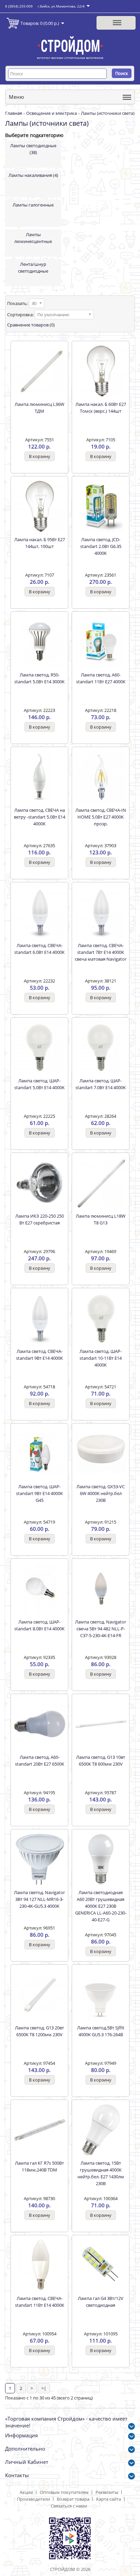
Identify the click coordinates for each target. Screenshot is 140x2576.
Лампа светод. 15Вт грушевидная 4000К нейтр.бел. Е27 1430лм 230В (101, 2173)
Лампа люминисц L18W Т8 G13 (101, 1219)
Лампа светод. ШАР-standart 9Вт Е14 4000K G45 (39, 1493)
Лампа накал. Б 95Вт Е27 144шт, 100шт (40, 543)
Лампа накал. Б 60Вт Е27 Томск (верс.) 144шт (101, 408)
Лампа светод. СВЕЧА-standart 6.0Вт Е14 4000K (39, 949)
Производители (33, 2499)
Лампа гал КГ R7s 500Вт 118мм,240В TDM (39, 2166)
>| (44, 2388)
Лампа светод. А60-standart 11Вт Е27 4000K (101, 678)
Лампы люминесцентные (33, 238)
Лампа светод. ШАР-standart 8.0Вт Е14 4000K (39, 1625)
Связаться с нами (69, 2506)
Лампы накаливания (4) (33, 175)
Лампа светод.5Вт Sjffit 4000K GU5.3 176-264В (101, 2031)
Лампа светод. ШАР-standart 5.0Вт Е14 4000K (39, 1084)
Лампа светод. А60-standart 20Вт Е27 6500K (40, 1760)
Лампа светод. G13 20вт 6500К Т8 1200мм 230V (39, 2031)
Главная (14, 113)
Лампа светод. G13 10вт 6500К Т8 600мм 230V (101, 1760)
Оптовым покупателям (64, 2492)
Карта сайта (109, 2499)
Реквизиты (107, 2492)
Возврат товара (73, 2499)
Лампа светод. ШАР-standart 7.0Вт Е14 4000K (101, 1084)
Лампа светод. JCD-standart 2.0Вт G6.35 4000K (101, 546)
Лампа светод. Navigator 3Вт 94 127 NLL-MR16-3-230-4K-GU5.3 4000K (39, 1899)
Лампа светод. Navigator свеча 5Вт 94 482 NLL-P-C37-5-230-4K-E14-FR (101, 1629)
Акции (26, 2492)
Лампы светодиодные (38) (33, 149)
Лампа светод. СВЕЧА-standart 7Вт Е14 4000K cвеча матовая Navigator (101, 952)
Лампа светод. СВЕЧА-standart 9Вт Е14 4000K (39, 1355)
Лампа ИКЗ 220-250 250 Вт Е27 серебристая (40, 1219)
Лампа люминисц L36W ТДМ (39, 408)
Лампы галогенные (33, 205)
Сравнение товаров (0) (31, 325)
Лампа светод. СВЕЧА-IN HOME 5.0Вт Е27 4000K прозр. (101, 817)
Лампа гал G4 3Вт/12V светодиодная (101, 2302)
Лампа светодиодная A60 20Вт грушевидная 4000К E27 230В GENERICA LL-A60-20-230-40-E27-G (101, 1906)
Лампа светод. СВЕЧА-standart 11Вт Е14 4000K (40, 2302)
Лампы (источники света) (108, 113)
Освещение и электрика (51, 113)
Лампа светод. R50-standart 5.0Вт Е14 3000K (39, 678)
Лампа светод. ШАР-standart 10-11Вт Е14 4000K (101, 1358)
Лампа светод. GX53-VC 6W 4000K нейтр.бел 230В (101, 1493)
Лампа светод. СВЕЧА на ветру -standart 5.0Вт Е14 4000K (40, 817)
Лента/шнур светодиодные (33, 268)
